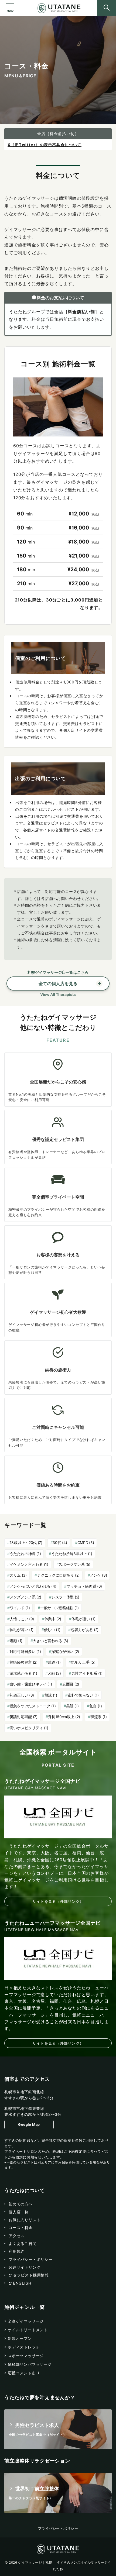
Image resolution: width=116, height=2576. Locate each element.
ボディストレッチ (24, 2347)
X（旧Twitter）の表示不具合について (45, 145)
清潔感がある (23, 1673)
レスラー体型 (65, 1597)
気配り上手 (83, 1662)
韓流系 (99, 1717)
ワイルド (20, 1608)
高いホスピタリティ (29, 1728)
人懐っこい (22, 1619)
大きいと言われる (50, 1641)
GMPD (86, 1542)
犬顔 (54, 1673)
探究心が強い (65, 1651)
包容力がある (85, 1630)
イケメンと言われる (29, 1564)
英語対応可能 (24, 1717)
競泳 (51, 1695)
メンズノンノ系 (25, 1597)
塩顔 (16, 1641)
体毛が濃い (83, 1619)
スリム (18, 1575)
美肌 (72, 1706)
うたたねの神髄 (25, 1554)
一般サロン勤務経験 (59, 1608)
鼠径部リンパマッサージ (30, 2364)
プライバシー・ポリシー (58, 2528)
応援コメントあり (24, 2373)
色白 (95, 1706)
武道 (54, 1662)
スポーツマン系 (74, 1564)
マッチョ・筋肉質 (84, 1586)
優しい (52, 1630)
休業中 (53, 1619)
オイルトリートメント (28, 2330)
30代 (60, 1542)
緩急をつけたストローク (33, 1706)
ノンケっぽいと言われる (33, 1586)
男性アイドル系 (87, 1673)
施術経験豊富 (24, 1662)
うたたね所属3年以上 (72, 1554)
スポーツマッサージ (26, 2356)
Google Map (29, 2125)
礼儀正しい (22, 1695)
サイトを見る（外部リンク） (58, 1901)
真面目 (71, 1684)
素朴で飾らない (83, 1695)
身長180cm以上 (64, 1717)
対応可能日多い (25, 1651)
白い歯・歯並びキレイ (31, 1684)
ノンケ (98, 1575)
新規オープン (20, 2338)
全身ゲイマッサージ (26, 2321)
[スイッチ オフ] (107, 8)
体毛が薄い (22, 1630)
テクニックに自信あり (58, 1575)
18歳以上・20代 (26, 1542)
